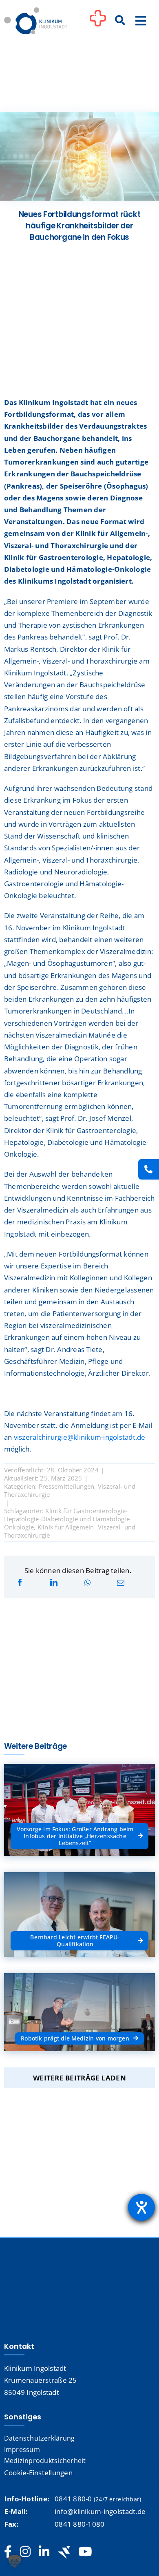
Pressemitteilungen (67, 1486)
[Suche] (120, 21)
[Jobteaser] (64, 2552)
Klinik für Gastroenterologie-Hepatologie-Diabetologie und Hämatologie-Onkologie (68, 1519)
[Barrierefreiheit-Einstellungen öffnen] (141, 2207)
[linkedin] (44, 2552)
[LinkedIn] (54, 1583)
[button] (15, 2561)
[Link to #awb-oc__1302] (98, 22)
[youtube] (85, 2552)
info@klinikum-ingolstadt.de (100, 2511)
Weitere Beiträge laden (79, 2078)
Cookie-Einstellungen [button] (38, 2473)
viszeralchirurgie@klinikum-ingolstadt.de (80, 1437)
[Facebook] (20, 1583)
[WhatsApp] (87, 1583)
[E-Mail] (121, 1583)
